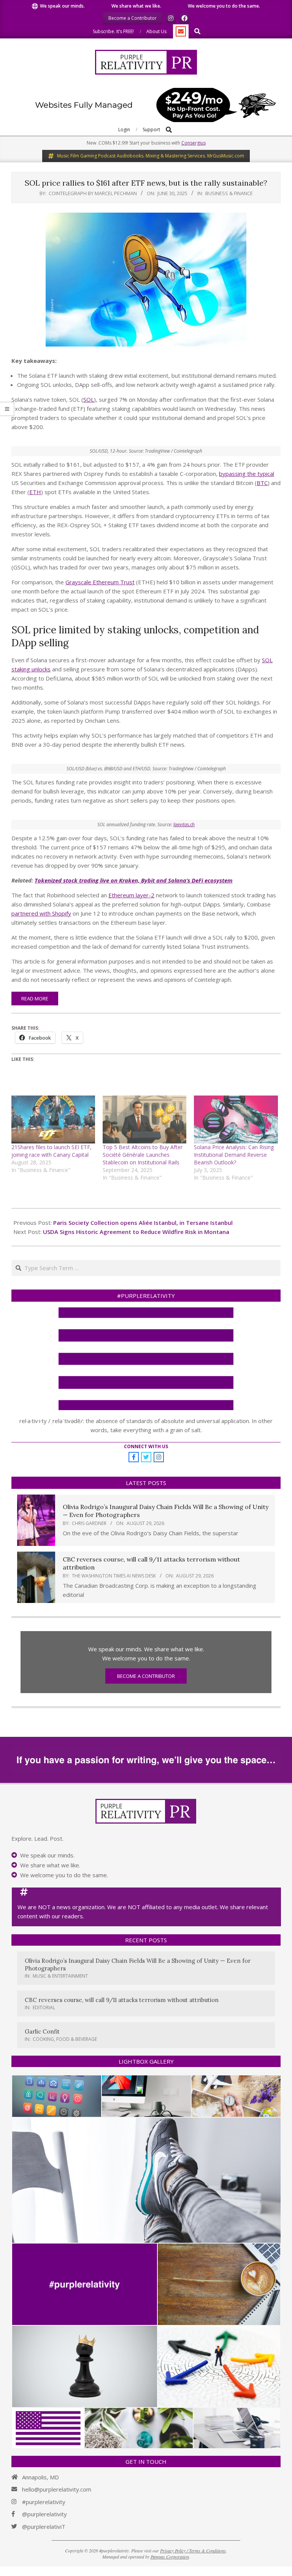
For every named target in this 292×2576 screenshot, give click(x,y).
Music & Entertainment (60, 1976)
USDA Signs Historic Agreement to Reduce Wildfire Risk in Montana (136, 1232)
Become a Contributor (146, 1676)
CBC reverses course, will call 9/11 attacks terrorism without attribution (122, 2000)
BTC (262, 483)
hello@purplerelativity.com (57, 2489)
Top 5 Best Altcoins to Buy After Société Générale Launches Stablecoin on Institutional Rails (143, 1155)
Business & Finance (229, 193)
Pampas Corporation (170, 2557)
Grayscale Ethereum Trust (100, 582)
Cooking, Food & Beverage (65, 2039)
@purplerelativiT (44, 2527)
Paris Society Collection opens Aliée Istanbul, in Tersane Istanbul (143, 1223)
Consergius (194, 143)
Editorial (44, 2008)
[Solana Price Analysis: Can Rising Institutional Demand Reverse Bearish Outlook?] (236, 1119)
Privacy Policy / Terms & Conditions (193, 2551)
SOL (89, 399)
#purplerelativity (44, 2502)
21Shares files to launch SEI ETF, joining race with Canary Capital (52, 1151)
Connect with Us (146, 1446)
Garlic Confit (42, 2031)
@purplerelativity (44, 2514)
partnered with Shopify (41, 913)
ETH (35, 492)
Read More (35, 999)
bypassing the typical (247, 474)
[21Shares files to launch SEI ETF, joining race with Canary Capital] (53, 1119)
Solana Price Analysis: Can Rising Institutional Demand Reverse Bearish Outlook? (234, 1155)
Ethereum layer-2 (131, 895)
